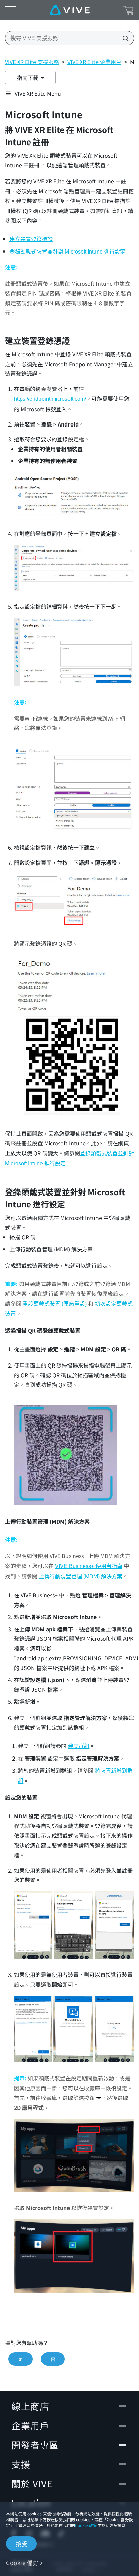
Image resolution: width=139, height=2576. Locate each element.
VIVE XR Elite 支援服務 (32, 62)
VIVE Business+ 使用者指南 (89, 1566)
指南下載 (28, 78)
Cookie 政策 (86, 2525)
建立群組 (79, 1746)
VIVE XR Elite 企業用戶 (94, 62)
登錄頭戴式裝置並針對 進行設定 (67, 252)
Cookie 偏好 (22, 2563)
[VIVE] (70, 10)
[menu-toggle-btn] (10, 10)
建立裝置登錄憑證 (31, 239)
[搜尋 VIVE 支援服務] (123, 38)
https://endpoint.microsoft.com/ (50, 399)
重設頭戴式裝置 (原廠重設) (55, 1304)
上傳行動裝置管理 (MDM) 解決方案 (81, 1577)
